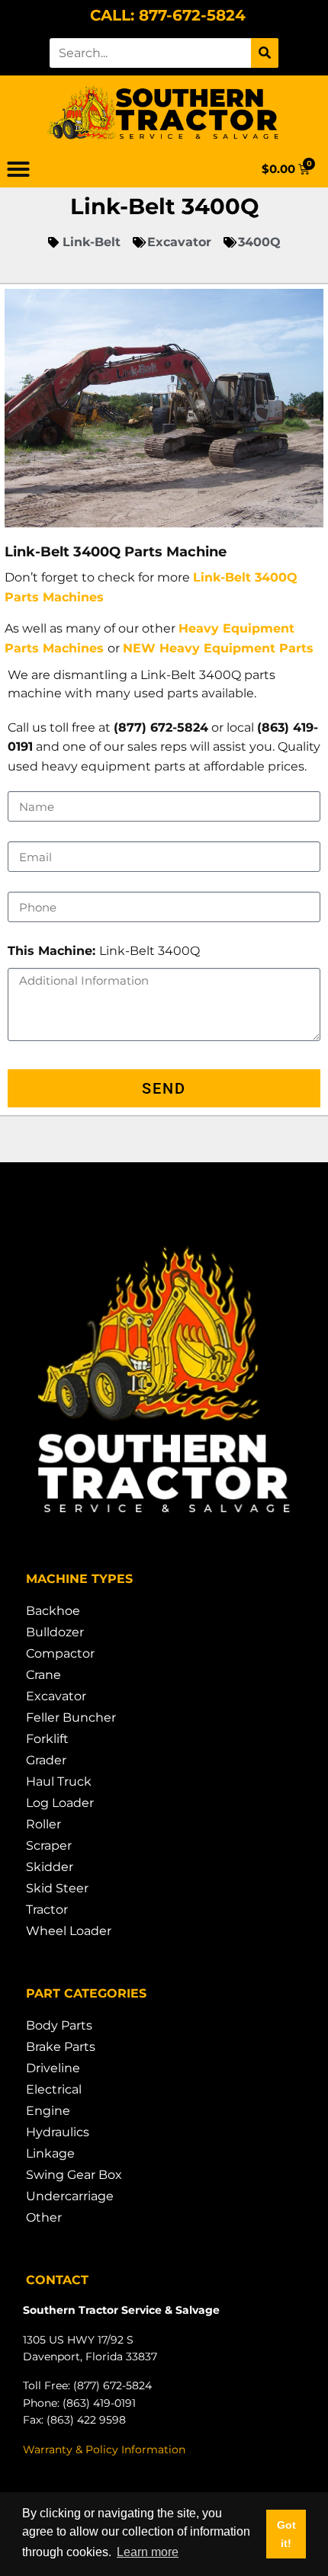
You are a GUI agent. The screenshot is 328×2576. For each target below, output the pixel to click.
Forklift (47, 1739)
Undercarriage (70, 2196)
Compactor (60, 1653)
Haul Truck (59, 1781)
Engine (48, 2111)
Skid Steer (57, 1888)
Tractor (47, 1910)
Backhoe (53, 1611)
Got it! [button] (286, 2534)
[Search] (265, 53)
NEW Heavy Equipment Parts (218, 648)
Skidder (50, 1867)
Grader (46, 1760)
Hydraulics (58, 2132)
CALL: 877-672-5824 (168, 15)
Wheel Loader (69, 1931)
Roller (43, 1824)
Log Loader (60, 1803)
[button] (18, 169)
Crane (43, 1675)
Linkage (50, 2153)
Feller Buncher (71, 1717)
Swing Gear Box (74, 2175)
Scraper (49, 1845)
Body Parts (59, 2025)
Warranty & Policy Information (104, 2449)
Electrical (54, 2089)
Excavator (56, 1696)
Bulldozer (55, 1632)
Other (44, 2217)
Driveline (53, 2068)
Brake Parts (61, 2047)
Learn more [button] (148, 2552)
